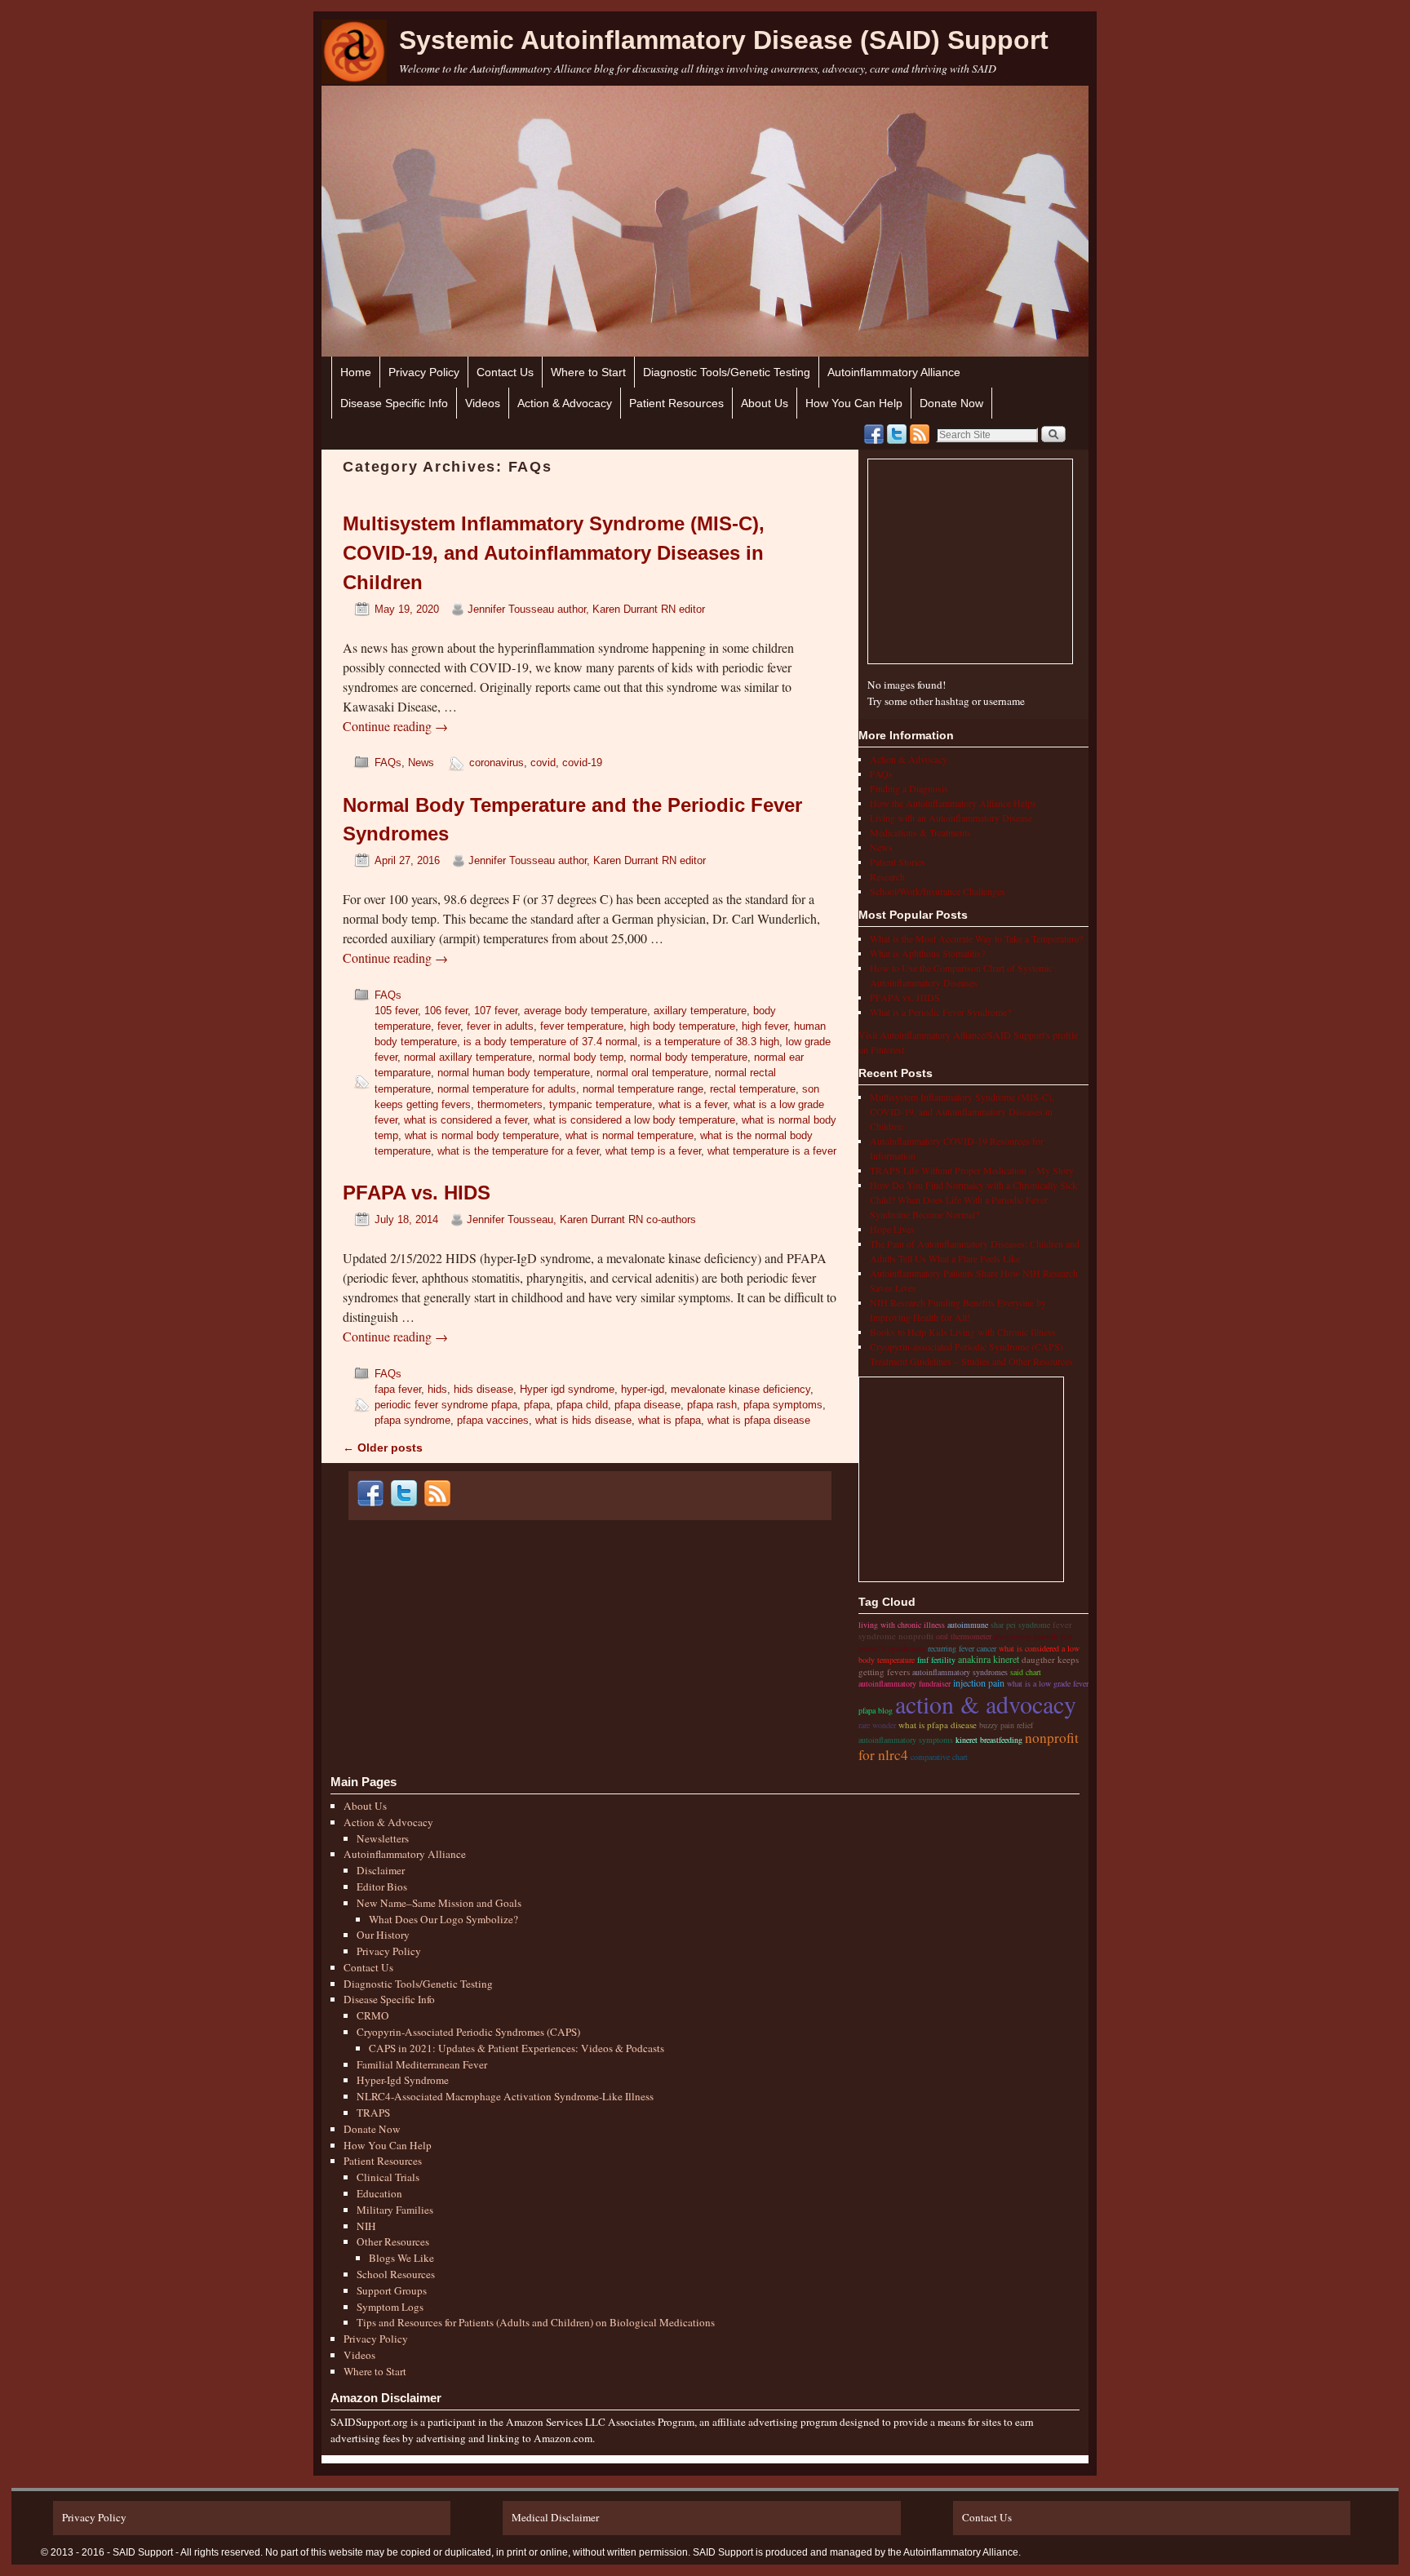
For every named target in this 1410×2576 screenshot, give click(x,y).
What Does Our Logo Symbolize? (443, 1919)
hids (437, 1389)
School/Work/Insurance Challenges (938, 891)
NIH (366, 2226)
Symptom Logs (390, 2307)
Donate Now (951, 403)
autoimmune (968, 1625)
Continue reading (395, 726)
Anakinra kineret (989, 1659)
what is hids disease (583, 1420)
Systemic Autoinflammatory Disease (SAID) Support (724, 40)
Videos (483, 403)
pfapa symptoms (783, 1405)
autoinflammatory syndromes (960, 1672)
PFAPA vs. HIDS (417, 1193)
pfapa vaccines (493, 1420)
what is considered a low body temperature (634, 1120)
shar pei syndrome (1020, 1625)
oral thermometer (964, 1636)
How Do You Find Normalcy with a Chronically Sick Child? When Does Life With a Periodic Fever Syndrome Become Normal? (973, 1199)
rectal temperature (753, 1089)
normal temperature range (643, 1089)
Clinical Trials (388, 2177)
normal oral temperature (652, 1073)
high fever (765, 1026)
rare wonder (877, 1725)
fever (449, 1026)
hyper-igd (643, 1389)
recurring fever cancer (962, 1648)
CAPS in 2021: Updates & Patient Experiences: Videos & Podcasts (517, 2048)
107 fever (496, 1011)
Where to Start (588, 372)
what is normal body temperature (482, 1135)
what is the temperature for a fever (518, 1151)
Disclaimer (381, 1870)
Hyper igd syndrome (567, 1389)
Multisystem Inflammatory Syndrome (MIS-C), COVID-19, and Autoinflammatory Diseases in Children (554, 553)
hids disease (483, 1389)
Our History (383, 1935)
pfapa (537, 1405)
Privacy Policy (424, 372)
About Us (765, 403)
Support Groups (392, 2290)
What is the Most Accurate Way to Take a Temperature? (976, 938)
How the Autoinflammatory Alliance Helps (953, 803)
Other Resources (393, 2241)
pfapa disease (647, 1405)
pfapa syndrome (412, 1420)
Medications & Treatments (920, 832)
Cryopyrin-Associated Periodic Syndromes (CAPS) (468, 2032)
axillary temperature (700, 1011)
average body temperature (585, 1011)
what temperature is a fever (772, 1151)
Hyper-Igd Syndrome (403, 2080)
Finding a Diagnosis (909, 788)
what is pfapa (670, 1420)
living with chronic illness (902, 1625)
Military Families (395, 2210)
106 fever (446, 1011)
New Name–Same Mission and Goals (439, 1903)
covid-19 (582, 763)
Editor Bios (382, 1887)
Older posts (383, 1448)
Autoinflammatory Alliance (894, 372)
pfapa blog (876, 1710)
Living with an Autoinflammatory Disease (951, 818)
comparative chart (939, 1757)
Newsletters (383, 1838)
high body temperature (683, 1026)
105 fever (396, 1011)
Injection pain (979, 1683)
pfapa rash (712, 1405)
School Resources (396, 2274)
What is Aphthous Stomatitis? (927, 953)
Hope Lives (892, 1229)
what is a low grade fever (1048, 1683)
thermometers (510, 1104)
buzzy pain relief (1006, 1725)
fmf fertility (936, 1660)
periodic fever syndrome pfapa (446, 1405)
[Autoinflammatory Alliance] (354, 52)
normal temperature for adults (507, 1089)
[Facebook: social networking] (874, 434)
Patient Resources (676, 403)
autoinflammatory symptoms (906, 1740)
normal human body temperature (514, 1073)
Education (379, 2193)
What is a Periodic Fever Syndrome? (940, 1012)
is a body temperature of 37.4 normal (550, 1042)
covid (543, 763)
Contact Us (505, 372)
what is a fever (693, 1104)
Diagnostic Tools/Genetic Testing (727, 372)
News (421, 763)
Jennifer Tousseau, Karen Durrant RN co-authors (581, 1219)
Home (356, 372)
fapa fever (398, 1389)
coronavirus (497, 763)
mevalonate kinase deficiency (740, 1389)
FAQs (388, 763)
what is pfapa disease (759, 1420)
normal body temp (581, 1057)
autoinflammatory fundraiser (905, 1683)
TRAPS (373, 2113)
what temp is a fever (653, 1151)
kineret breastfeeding (989, 1740)
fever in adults (500, 1026)
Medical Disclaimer (555, 2517)
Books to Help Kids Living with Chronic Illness (963, 1332)
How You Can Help (854, 403)
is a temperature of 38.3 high (712, 1042)
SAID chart (1026, 1672)
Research (887, 876)
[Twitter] (897, 434)
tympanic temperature (601, 1104)
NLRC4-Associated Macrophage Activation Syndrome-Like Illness (505, 2096)
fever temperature (582, 1026)
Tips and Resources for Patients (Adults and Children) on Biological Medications (536, 2322)
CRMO (373, 2015)
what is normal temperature (630, 1135)
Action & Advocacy (565, 403)
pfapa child (582, 1405)
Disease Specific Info (394, 403)
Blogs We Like (401, 2258)
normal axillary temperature (468, 1057)
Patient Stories (898, 862)
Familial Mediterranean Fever (422, 2064)
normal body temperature (689, 1057)
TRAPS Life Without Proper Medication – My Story (972, 1170)
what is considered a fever (466, 1120)
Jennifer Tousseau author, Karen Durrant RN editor (586, 609)
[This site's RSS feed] (920, 434)
